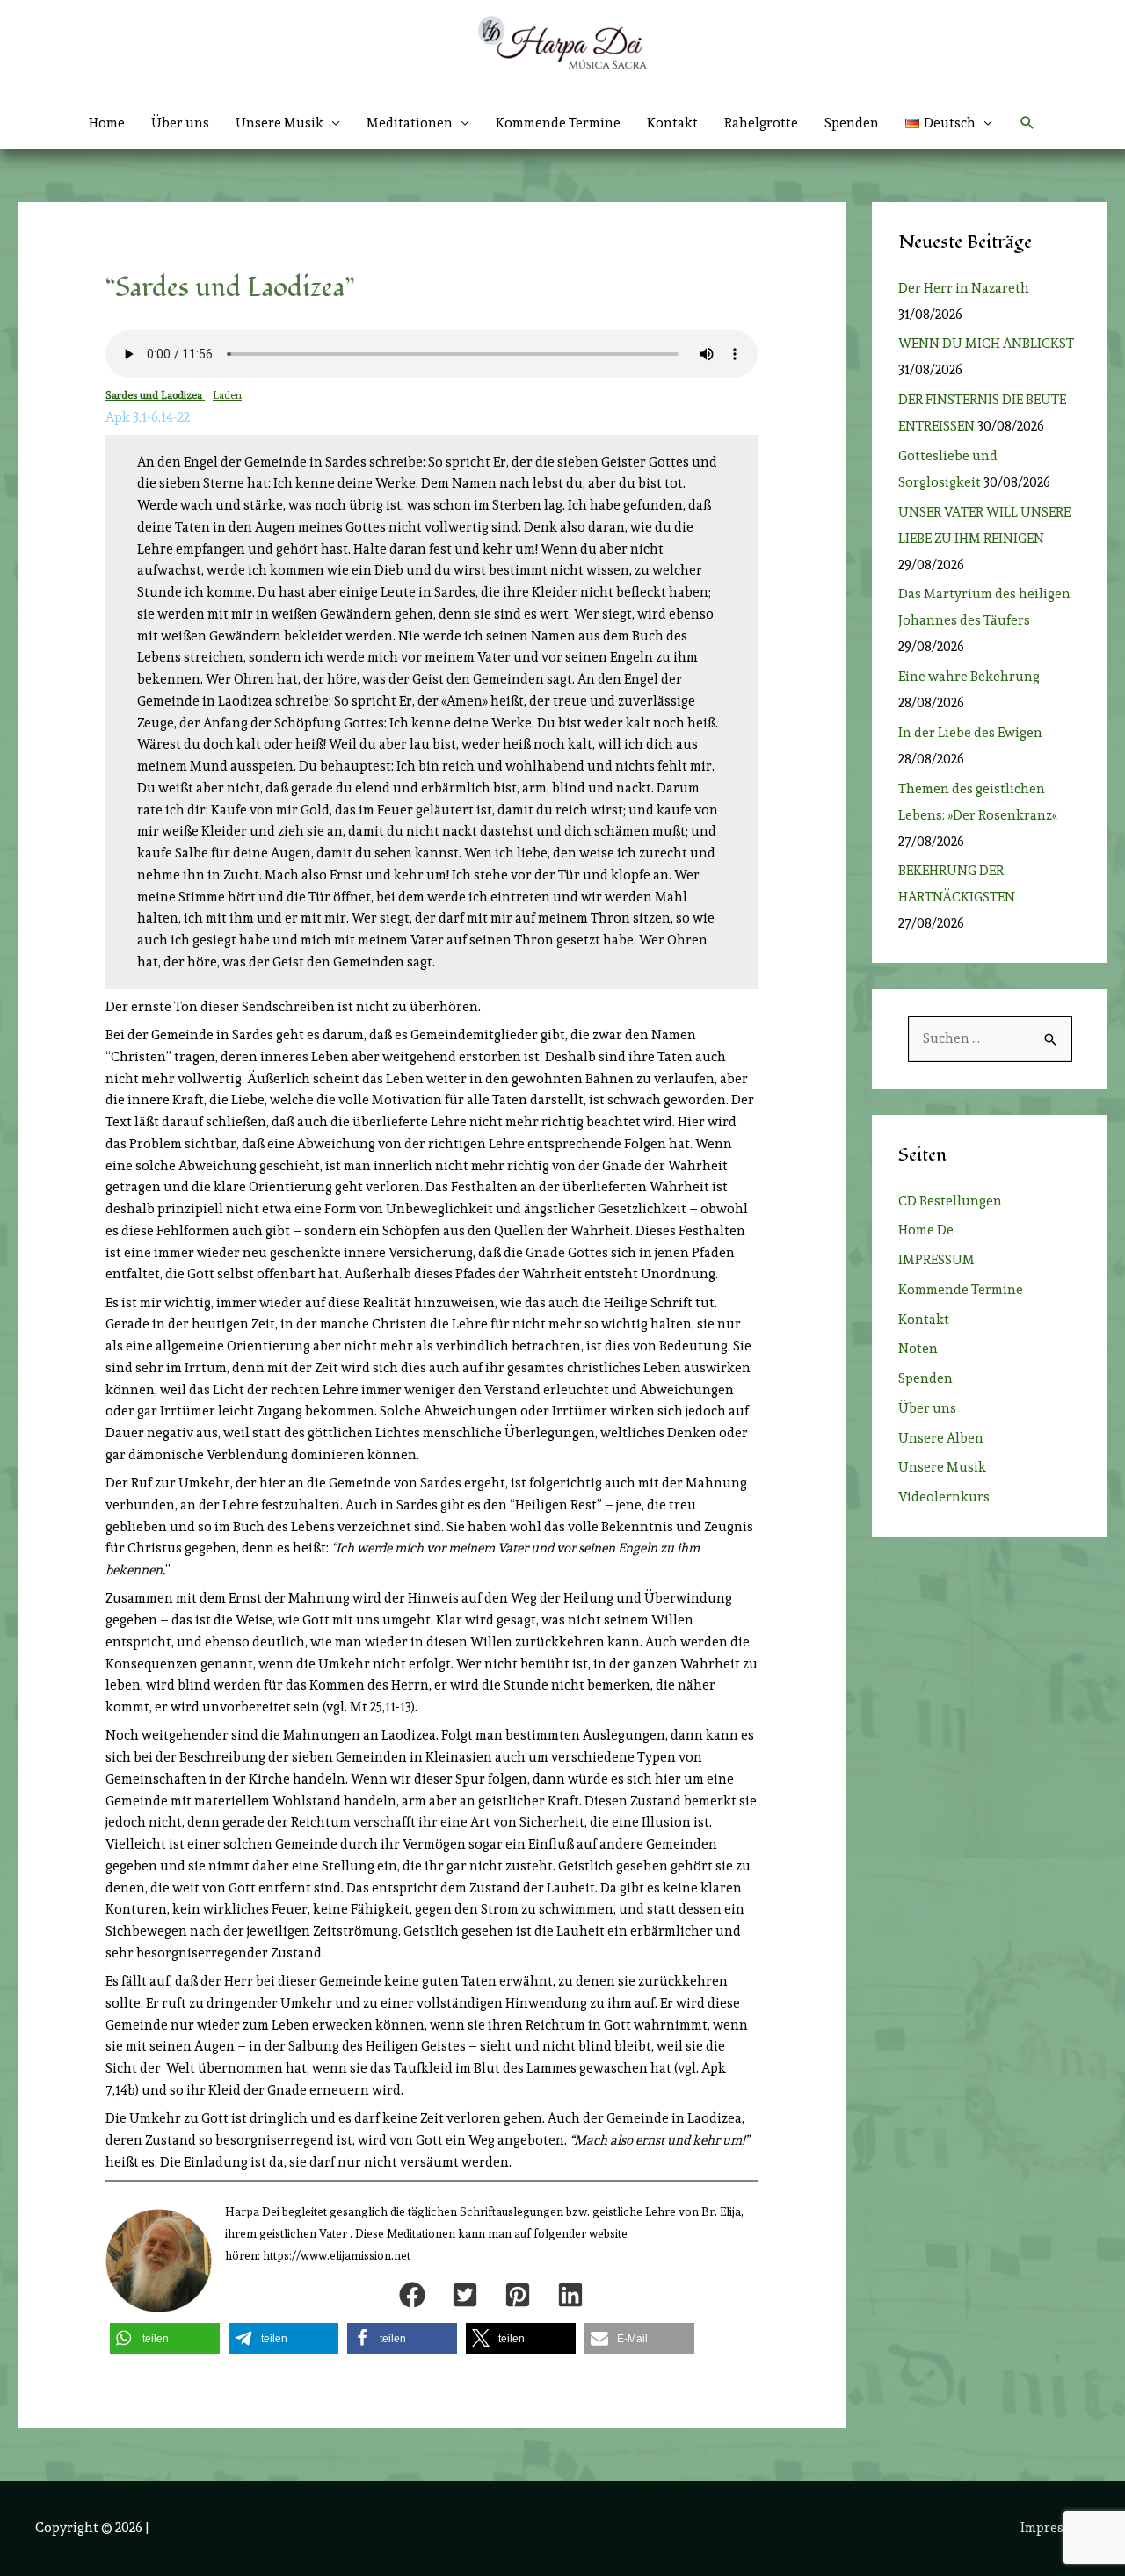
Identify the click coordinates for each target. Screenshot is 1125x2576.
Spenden (852, 123)
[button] (949, 123)
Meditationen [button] (410, 123)
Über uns (180, 123)
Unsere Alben (941, 1438)
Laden (227, 395)
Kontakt (672, 123)
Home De (926, 1230)
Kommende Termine (558, 123)
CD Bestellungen (950, 1201)
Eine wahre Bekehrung (969, 677)
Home (107, 123)
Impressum (1055, 2528)
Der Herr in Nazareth (964, 288)
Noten (918, 1349)
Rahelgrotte (761, 123)
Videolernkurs (944, 1497)
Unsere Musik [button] (279, 123)
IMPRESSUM (936, 1260)
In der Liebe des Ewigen (970, 733)
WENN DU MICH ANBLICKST (986, 344)
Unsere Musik (942, 1467)
